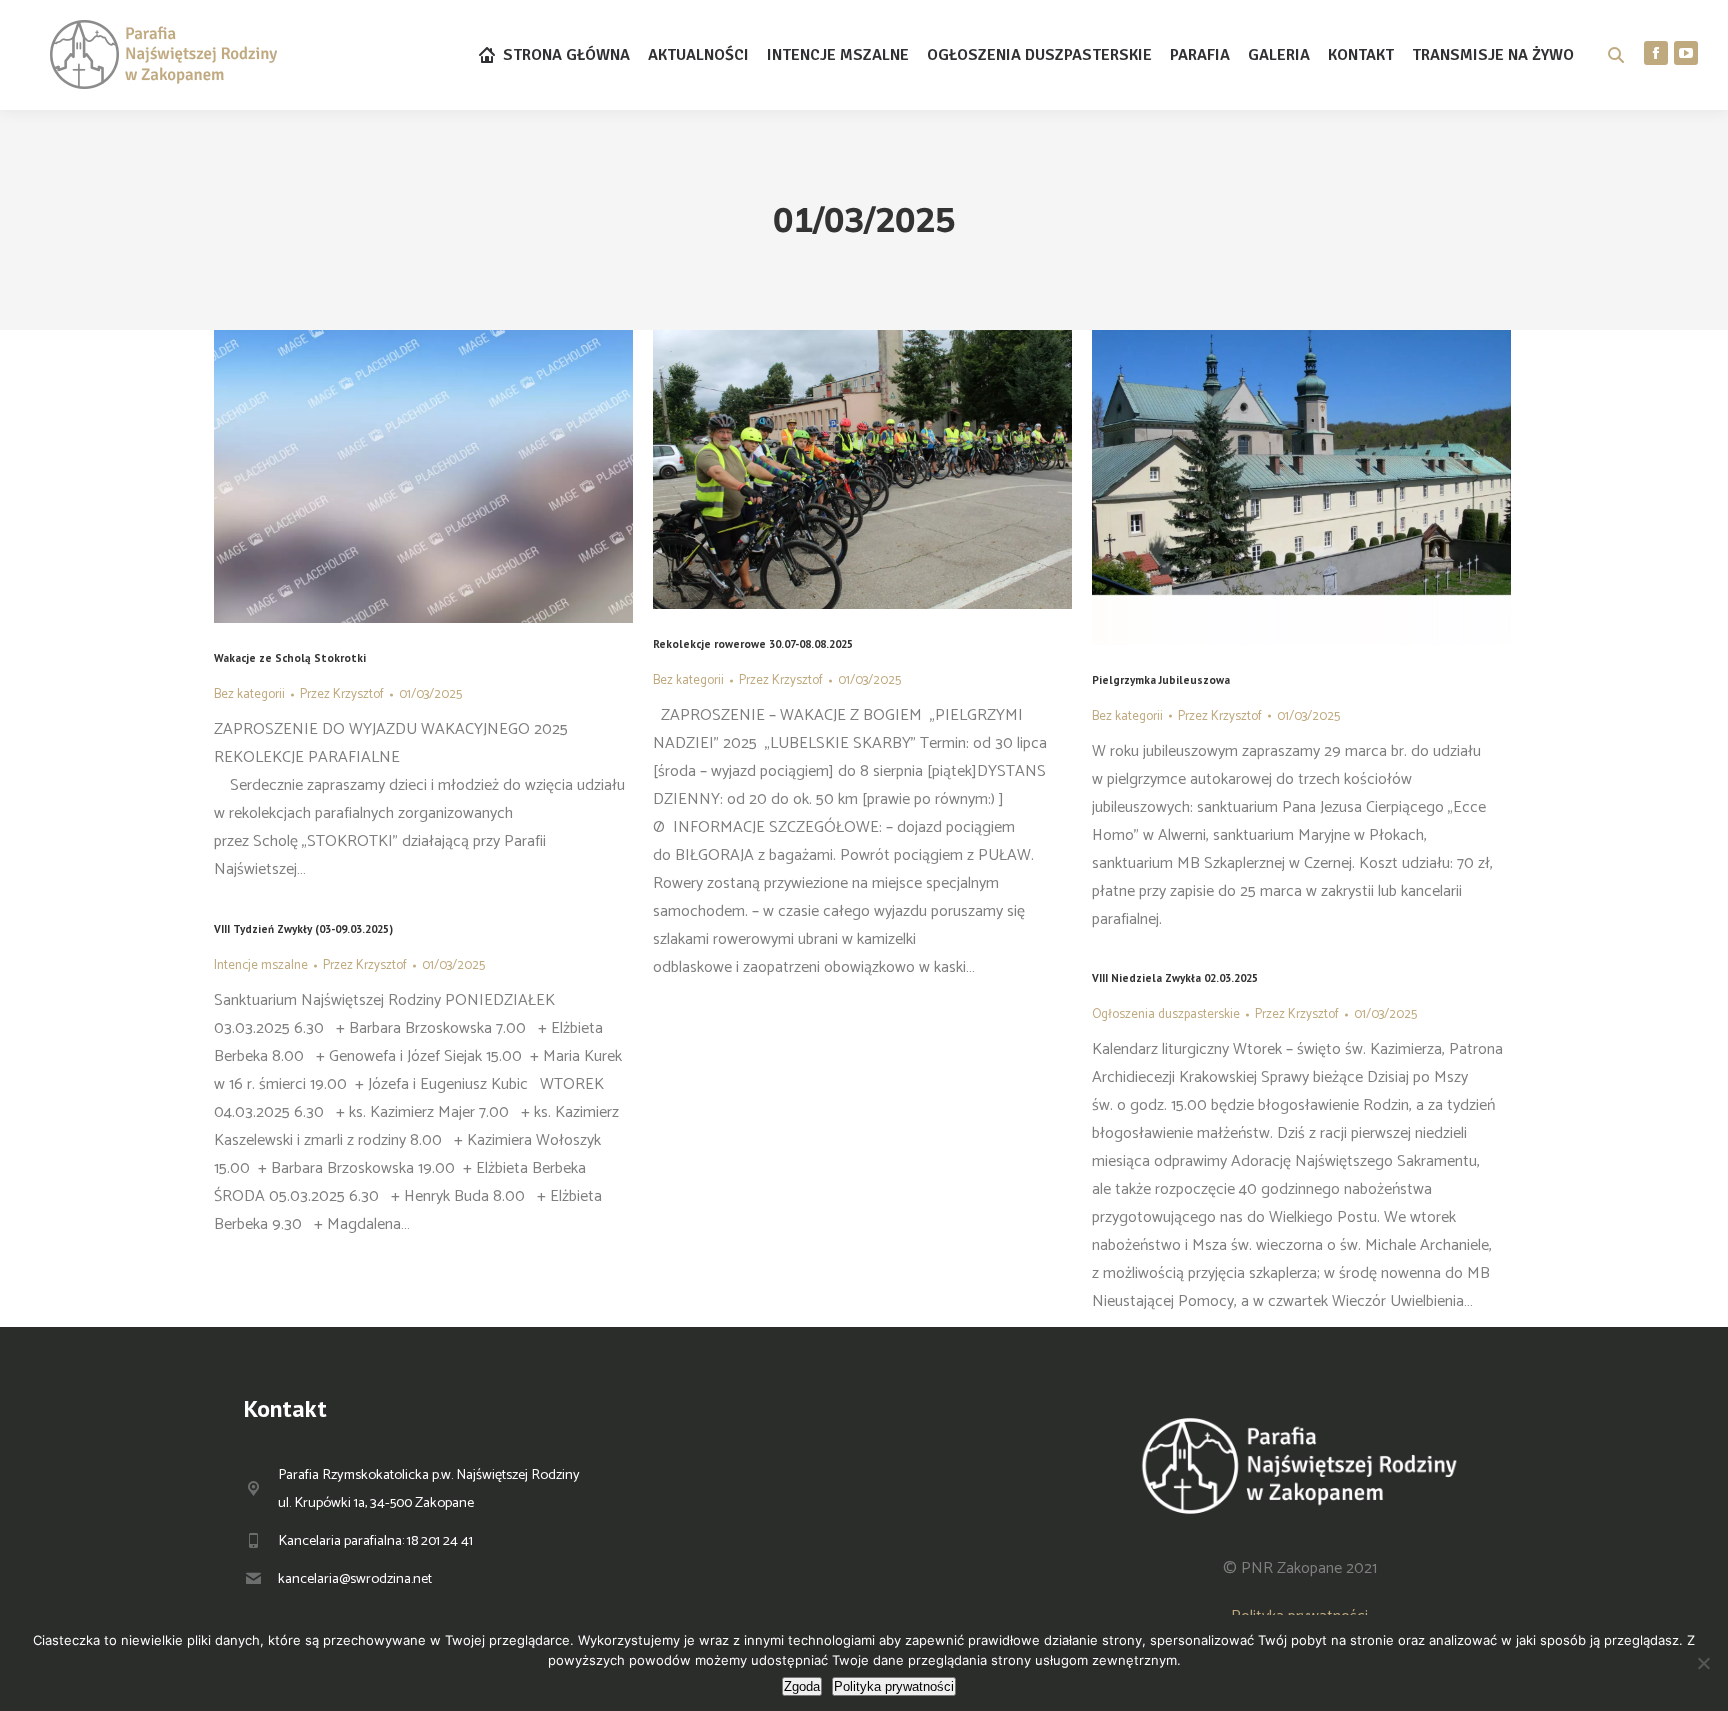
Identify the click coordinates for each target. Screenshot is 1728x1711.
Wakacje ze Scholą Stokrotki (290, 658)
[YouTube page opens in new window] (1686, 53)
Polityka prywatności (894, 1686)
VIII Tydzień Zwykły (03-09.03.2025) (303, 929)
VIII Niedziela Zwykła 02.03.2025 (1175, 978)
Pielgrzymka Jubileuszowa (1161, 680)
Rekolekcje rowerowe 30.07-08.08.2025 (753, 644)
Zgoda (802, 1686)
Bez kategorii (249, 694)
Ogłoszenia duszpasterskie (1166, 1014)
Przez (342, 694)
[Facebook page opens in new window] (1656, 53)
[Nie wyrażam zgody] (1703, 1663)
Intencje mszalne (261, 965)
